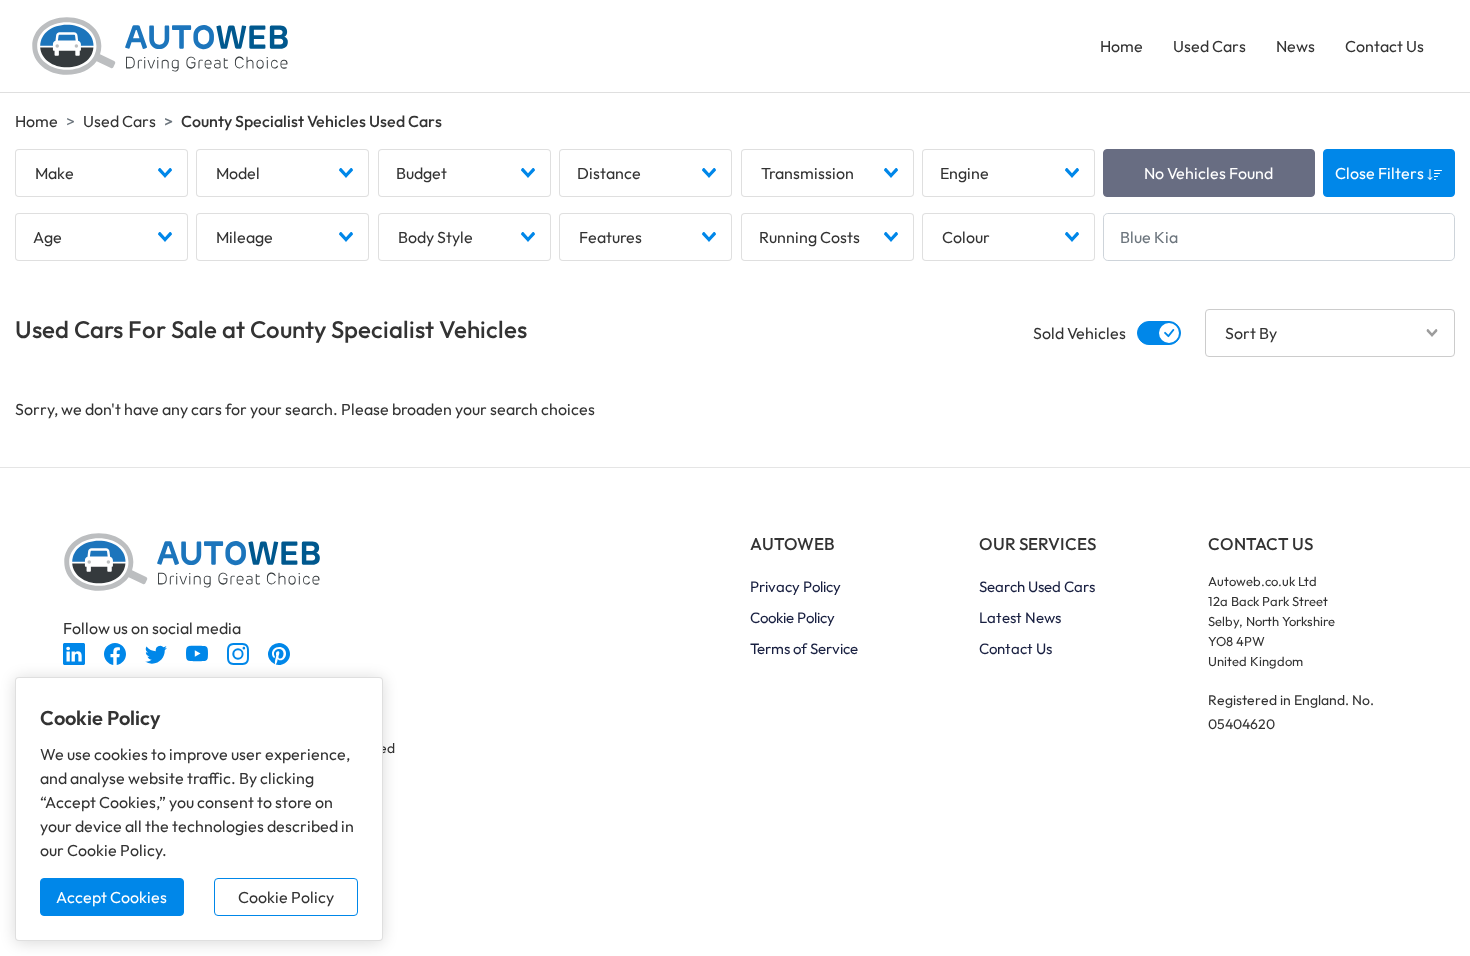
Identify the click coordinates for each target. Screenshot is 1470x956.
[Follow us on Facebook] (116, 652)
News (1295, 46)
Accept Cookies (111, 897)
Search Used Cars (1037, 586)
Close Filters (1381, 173)
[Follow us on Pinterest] (279, 652)
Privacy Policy (795, 586)
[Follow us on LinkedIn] (75, 652)
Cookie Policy (286, 897)
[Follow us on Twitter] (157, 652)
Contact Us (1384, 46)
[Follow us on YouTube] (198, 652)
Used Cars (1209, 46)
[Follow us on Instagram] (239, 652)
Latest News (1020, 617)
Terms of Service (804, 648)
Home (1121, 46)
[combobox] (101, 173)
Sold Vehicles (1079, 333)
